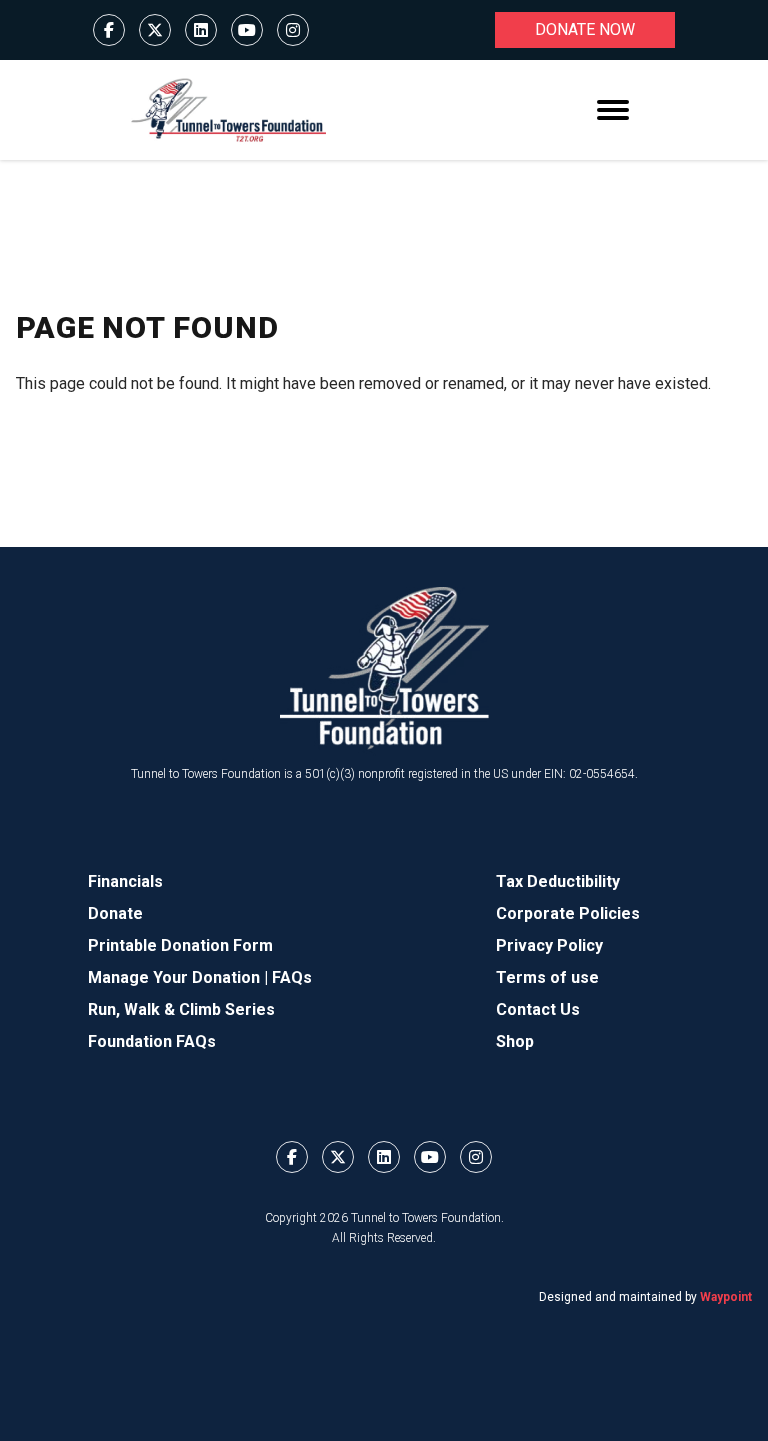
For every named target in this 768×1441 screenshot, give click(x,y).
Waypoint (726, 1297)
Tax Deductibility (558, 881)
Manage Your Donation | (180, 977)
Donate (115, 913)
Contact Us (538, 1009)
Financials (125, 881)
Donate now (585, 29)
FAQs (292, 977)
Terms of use (547, 977)
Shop (515, 1041)
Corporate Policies (568, 913)
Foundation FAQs (152, 1041)
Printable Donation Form (180, 945)
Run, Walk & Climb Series (181, 1009)
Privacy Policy (549, 945)
